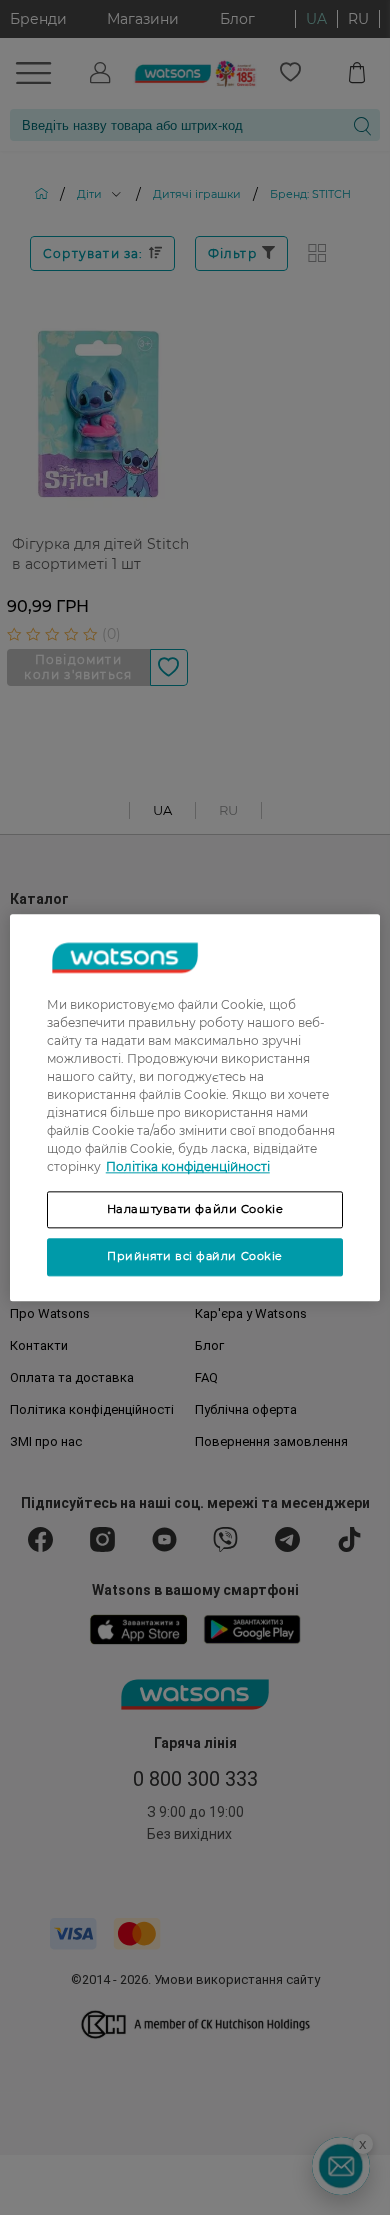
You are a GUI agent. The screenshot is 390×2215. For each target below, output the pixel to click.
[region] (195, 1107)
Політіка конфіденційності (188, 1166)
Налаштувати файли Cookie (195, 1209)
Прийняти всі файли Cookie (195, 1257)
